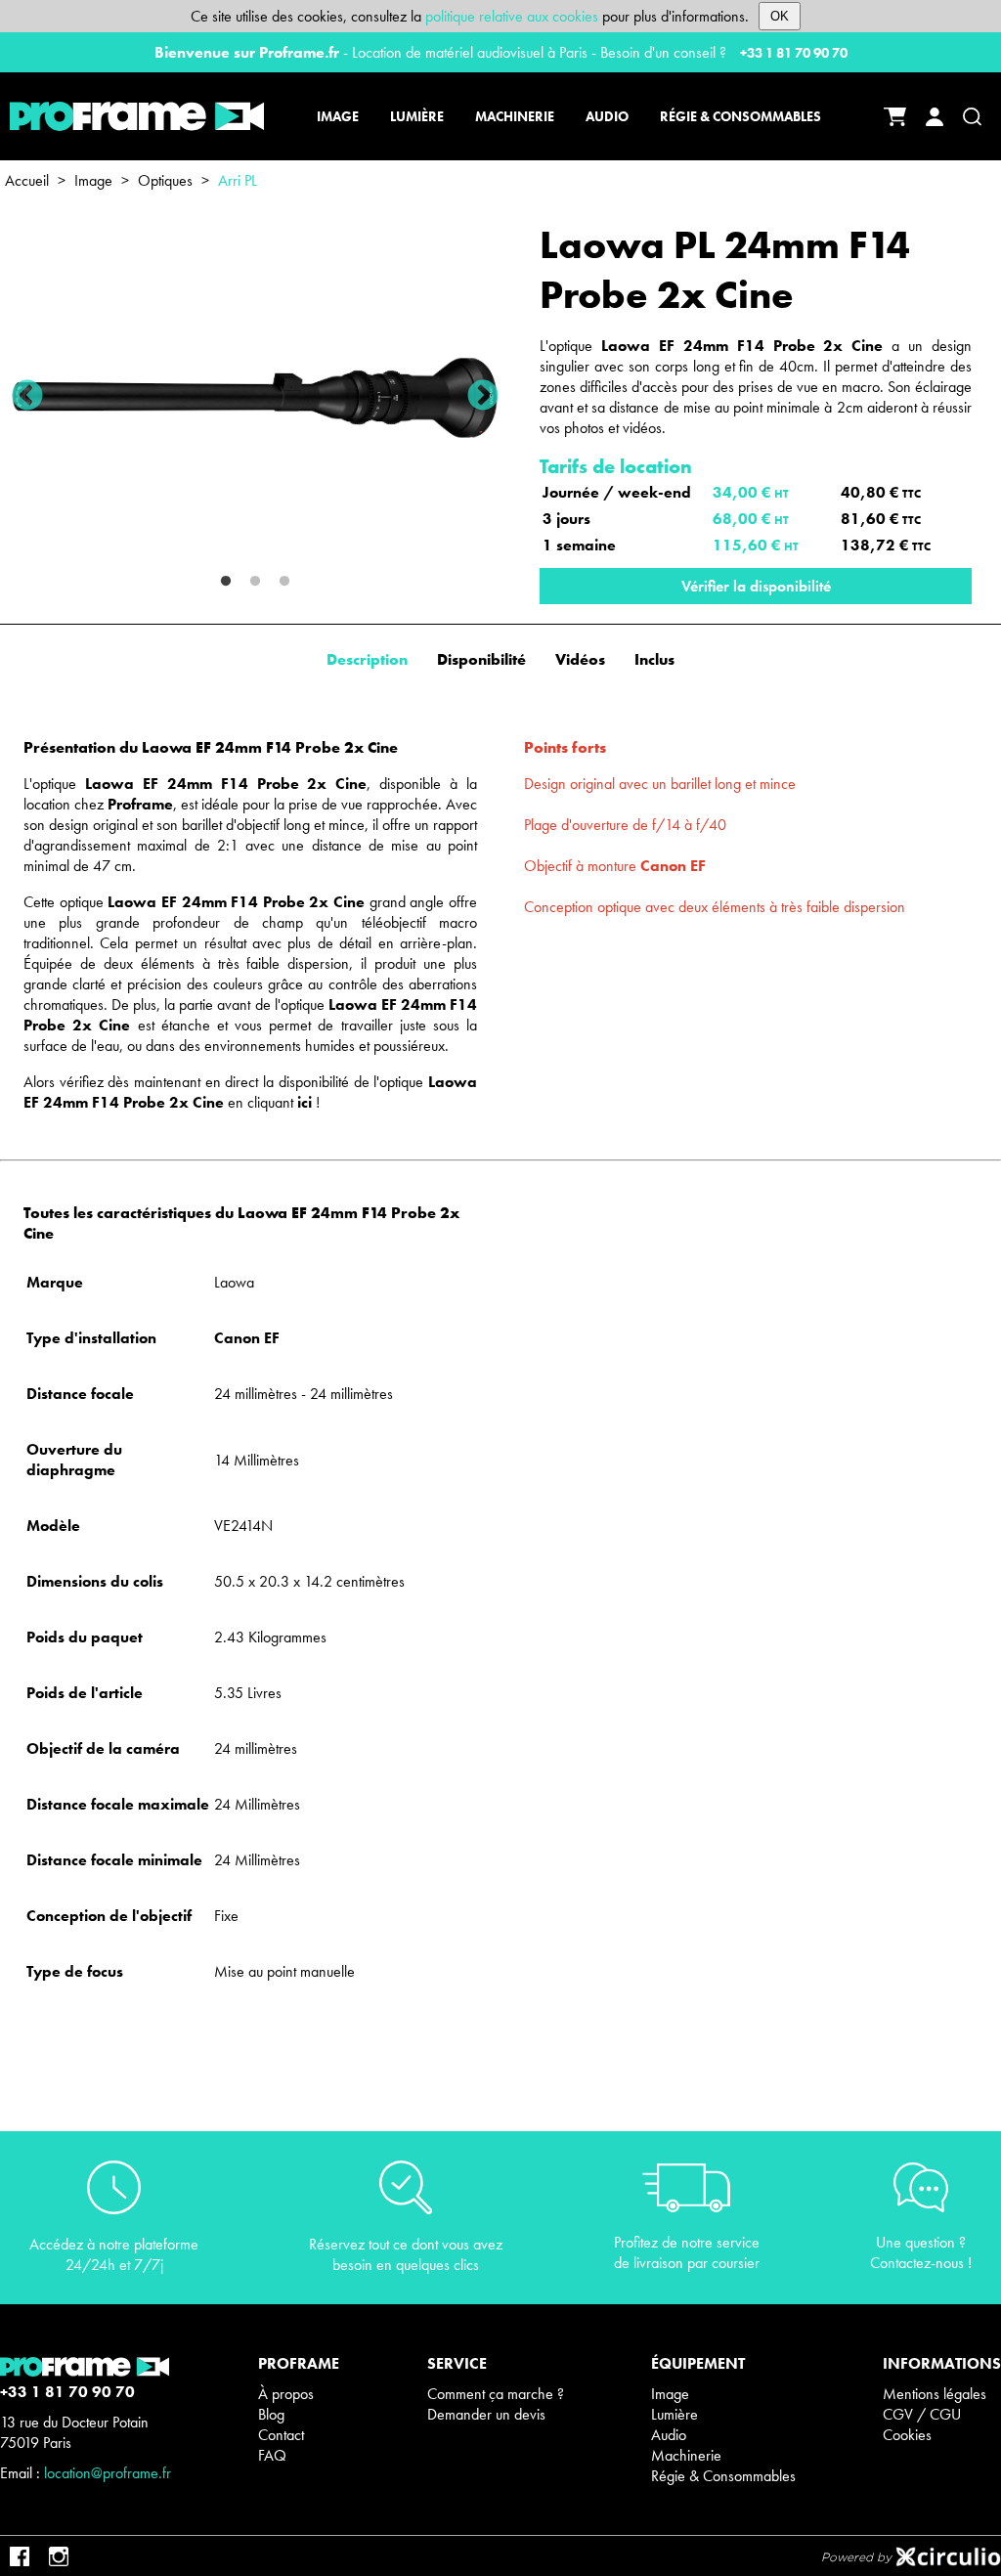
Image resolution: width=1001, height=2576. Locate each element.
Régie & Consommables (723, 2476)
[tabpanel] (255, 397)
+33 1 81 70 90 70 (794, 53)
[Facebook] (20, 2556)
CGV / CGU (922, 2414)
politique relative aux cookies (512, 16)
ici (305, 1102)
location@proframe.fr (108, 2473)
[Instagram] (59, 2556)
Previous (27, 397)
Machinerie (686, 2455)
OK (780, 16)
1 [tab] (226, 582)
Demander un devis (486, 2414)
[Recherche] (972, 117)
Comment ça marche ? (496, 2394)
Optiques (165, 180)
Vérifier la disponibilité (756, 586)
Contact (281, 2435)
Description (367, 659)
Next (483, 397)
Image (93, 180)
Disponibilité (481, 659)
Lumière (675, 2414)
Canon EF (673, 866)
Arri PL (238, 180)
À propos (286, 2394)
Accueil (27, 180)
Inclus (654, 659)
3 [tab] (284, 582)
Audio (669, 2435)
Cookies (907, 2435)
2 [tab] (255, 582)
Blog (271, 2414)
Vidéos (580, 659)
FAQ (272, 2455)
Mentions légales (935, 2394)
